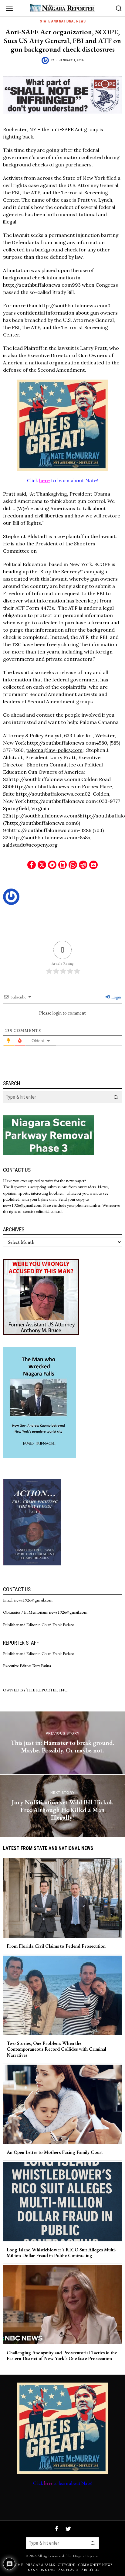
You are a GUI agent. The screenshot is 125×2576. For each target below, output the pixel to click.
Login (116, 997)
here (44, 480)
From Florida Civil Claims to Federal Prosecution (56, 1946)
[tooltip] (32, 865)
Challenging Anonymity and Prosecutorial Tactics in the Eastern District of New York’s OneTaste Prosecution (62, 2356)
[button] (116, 1097)
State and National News (63, 21)
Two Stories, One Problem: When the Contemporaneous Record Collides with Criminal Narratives (56, 2049)
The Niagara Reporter (82, 2556)
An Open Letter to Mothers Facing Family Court (55, 2152)
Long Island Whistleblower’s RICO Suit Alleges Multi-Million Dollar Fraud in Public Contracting (61, 2253)
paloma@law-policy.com (54, 750)
